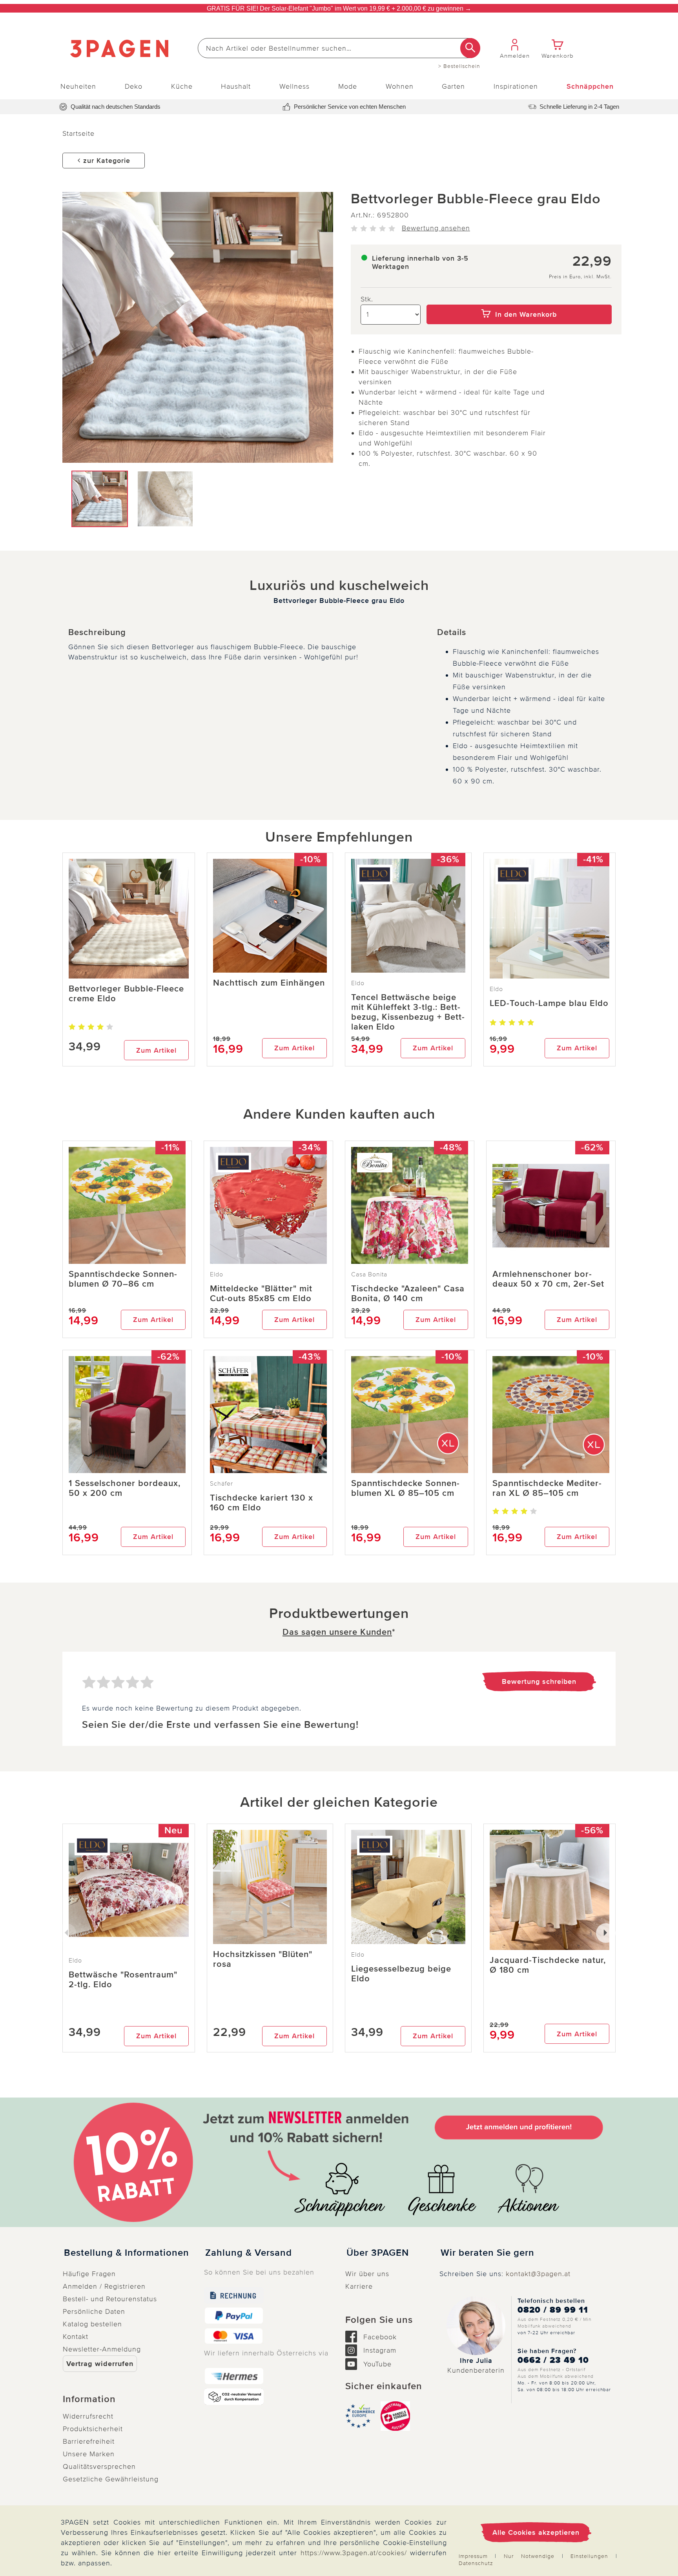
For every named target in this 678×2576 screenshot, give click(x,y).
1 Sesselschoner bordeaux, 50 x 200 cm (125, 1488)
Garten (453, 86)
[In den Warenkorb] (519, 299)
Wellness (294, 86)
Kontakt (76, 2337)
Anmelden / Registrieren (104, 2286)
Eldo (358, 983)
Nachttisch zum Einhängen (269, 983)
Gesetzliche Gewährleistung (111, 2479)
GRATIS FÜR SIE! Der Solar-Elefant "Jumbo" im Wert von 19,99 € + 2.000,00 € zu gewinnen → (339, 8)
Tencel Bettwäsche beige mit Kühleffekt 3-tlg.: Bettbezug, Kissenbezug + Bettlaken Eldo (408, 1012)
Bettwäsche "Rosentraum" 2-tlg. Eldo (123, 1980)
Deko (134, 86)
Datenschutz (476, 2563)
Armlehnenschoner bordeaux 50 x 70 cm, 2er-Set (548, 1279)
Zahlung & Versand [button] (249, 2253)
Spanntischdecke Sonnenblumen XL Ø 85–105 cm (405, 1488)
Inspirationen (516, 86)
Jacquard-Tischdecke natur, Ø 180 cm (548, 1965)
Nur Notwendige (529, 2556)
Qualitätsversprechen (99, 2466)
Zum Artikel (156, 1050)
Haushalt (236, 86)
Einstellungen (589, 2556)
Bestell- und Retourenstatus (110, 2299)
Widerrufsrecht (88, 2416)
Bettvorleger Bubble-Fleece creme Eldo (126, 994)
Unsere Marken (89, 2454)
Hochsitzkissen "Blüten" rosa (263, 1959)
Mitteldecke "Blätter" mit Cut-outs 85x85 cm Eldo (261, 1294)
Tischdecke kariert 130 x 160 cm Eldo (262, 1503)
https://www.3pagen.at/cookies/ (354, 2553)
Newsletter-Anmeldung (102, 2349)
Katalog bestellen (92, 2324)
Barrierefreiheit (89, 2441)
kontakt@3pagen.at (538, 2274)
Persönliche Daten (94, 2311)
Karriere (359, 2286)
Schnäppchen (590, 86)
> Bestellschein (459, 66)
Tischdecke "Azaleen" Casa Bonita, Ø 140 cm (408, 1294)
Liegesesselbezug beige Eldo (401, 1974)
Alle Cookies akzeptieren (536, 2532)
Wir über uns (367, 2274)
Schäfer (221, 1484)
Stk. (367, 299)
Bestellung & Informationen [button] (127, 2253)
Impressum (473, 2556)
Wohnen (400, 86)
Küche (182, 86)
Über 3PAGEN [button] (378, 2253)
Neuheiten (78, 86)
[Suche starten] (470, 48)
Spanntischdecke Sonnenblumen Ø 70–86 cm (123, 1279)
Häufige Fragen (89, 2274)
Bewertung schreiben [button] (539, 1681)
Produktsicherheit (93, 2429)
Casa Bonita (369, 1274)
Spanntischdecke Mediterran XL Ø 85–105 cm (547, 1488)
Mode (348, 86)
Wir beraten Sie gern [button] (488, 2253)
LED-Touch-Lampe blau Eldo (549, 1003)
